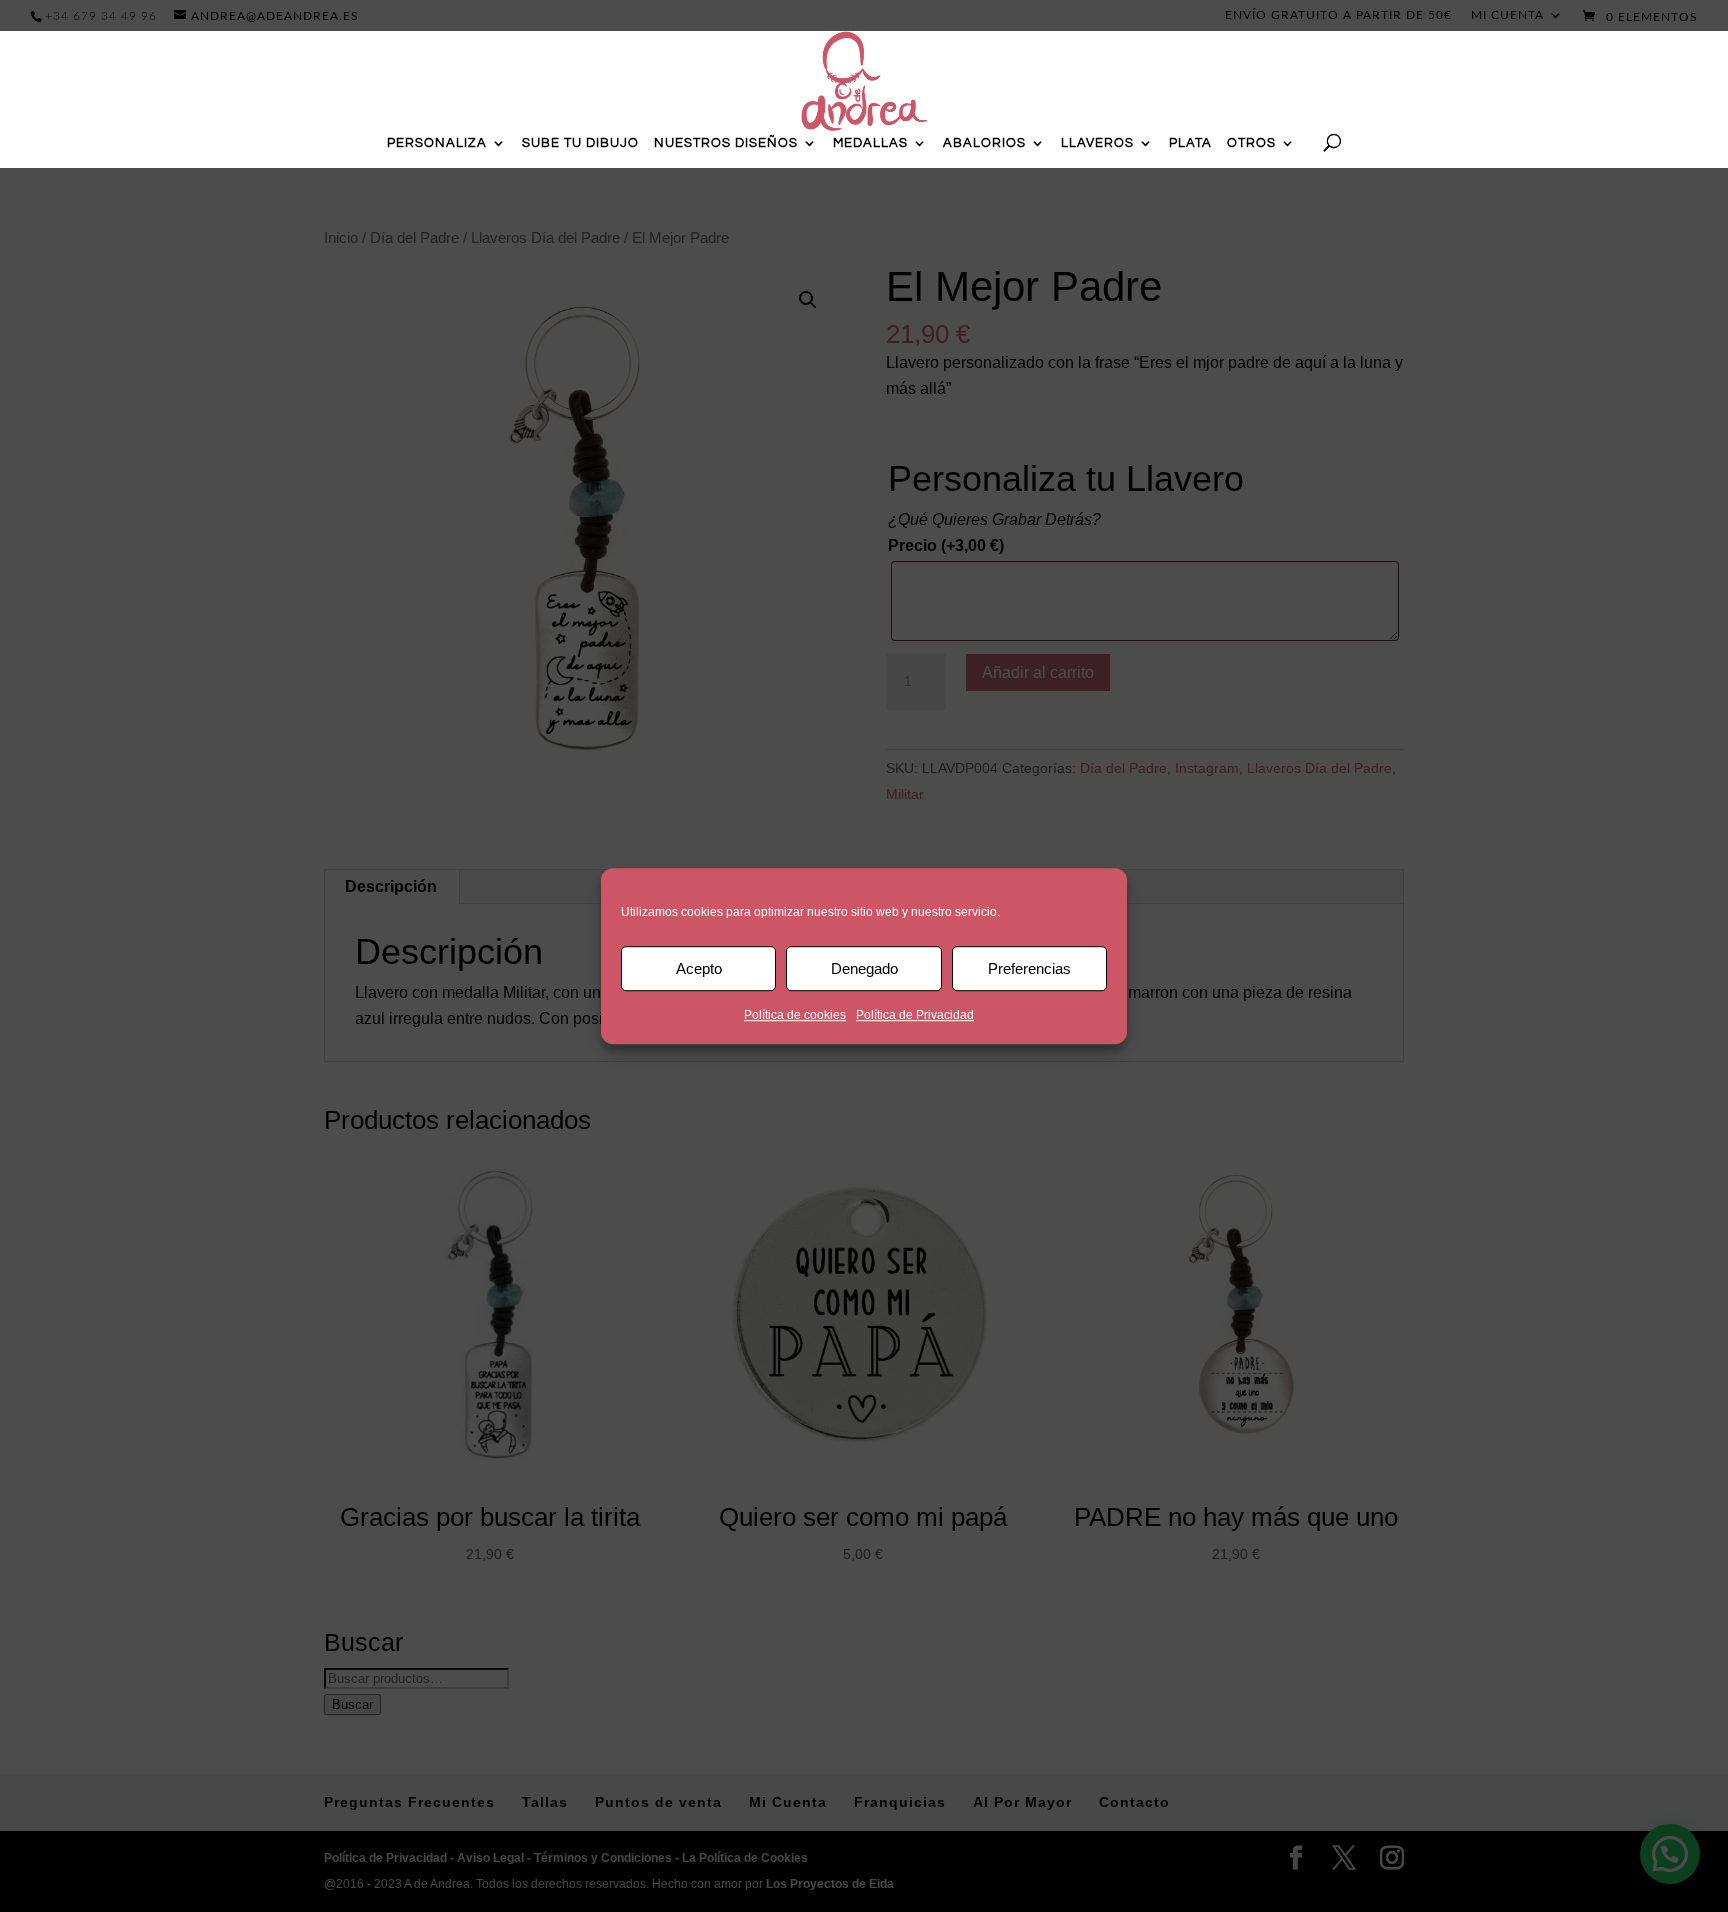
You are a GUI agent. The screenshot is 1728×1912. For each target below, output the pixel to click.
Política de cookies (795, 1015)
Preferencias (1029, 968)
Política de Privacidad (915, 1015)
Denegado (864, 968)
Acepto (699, 968)
